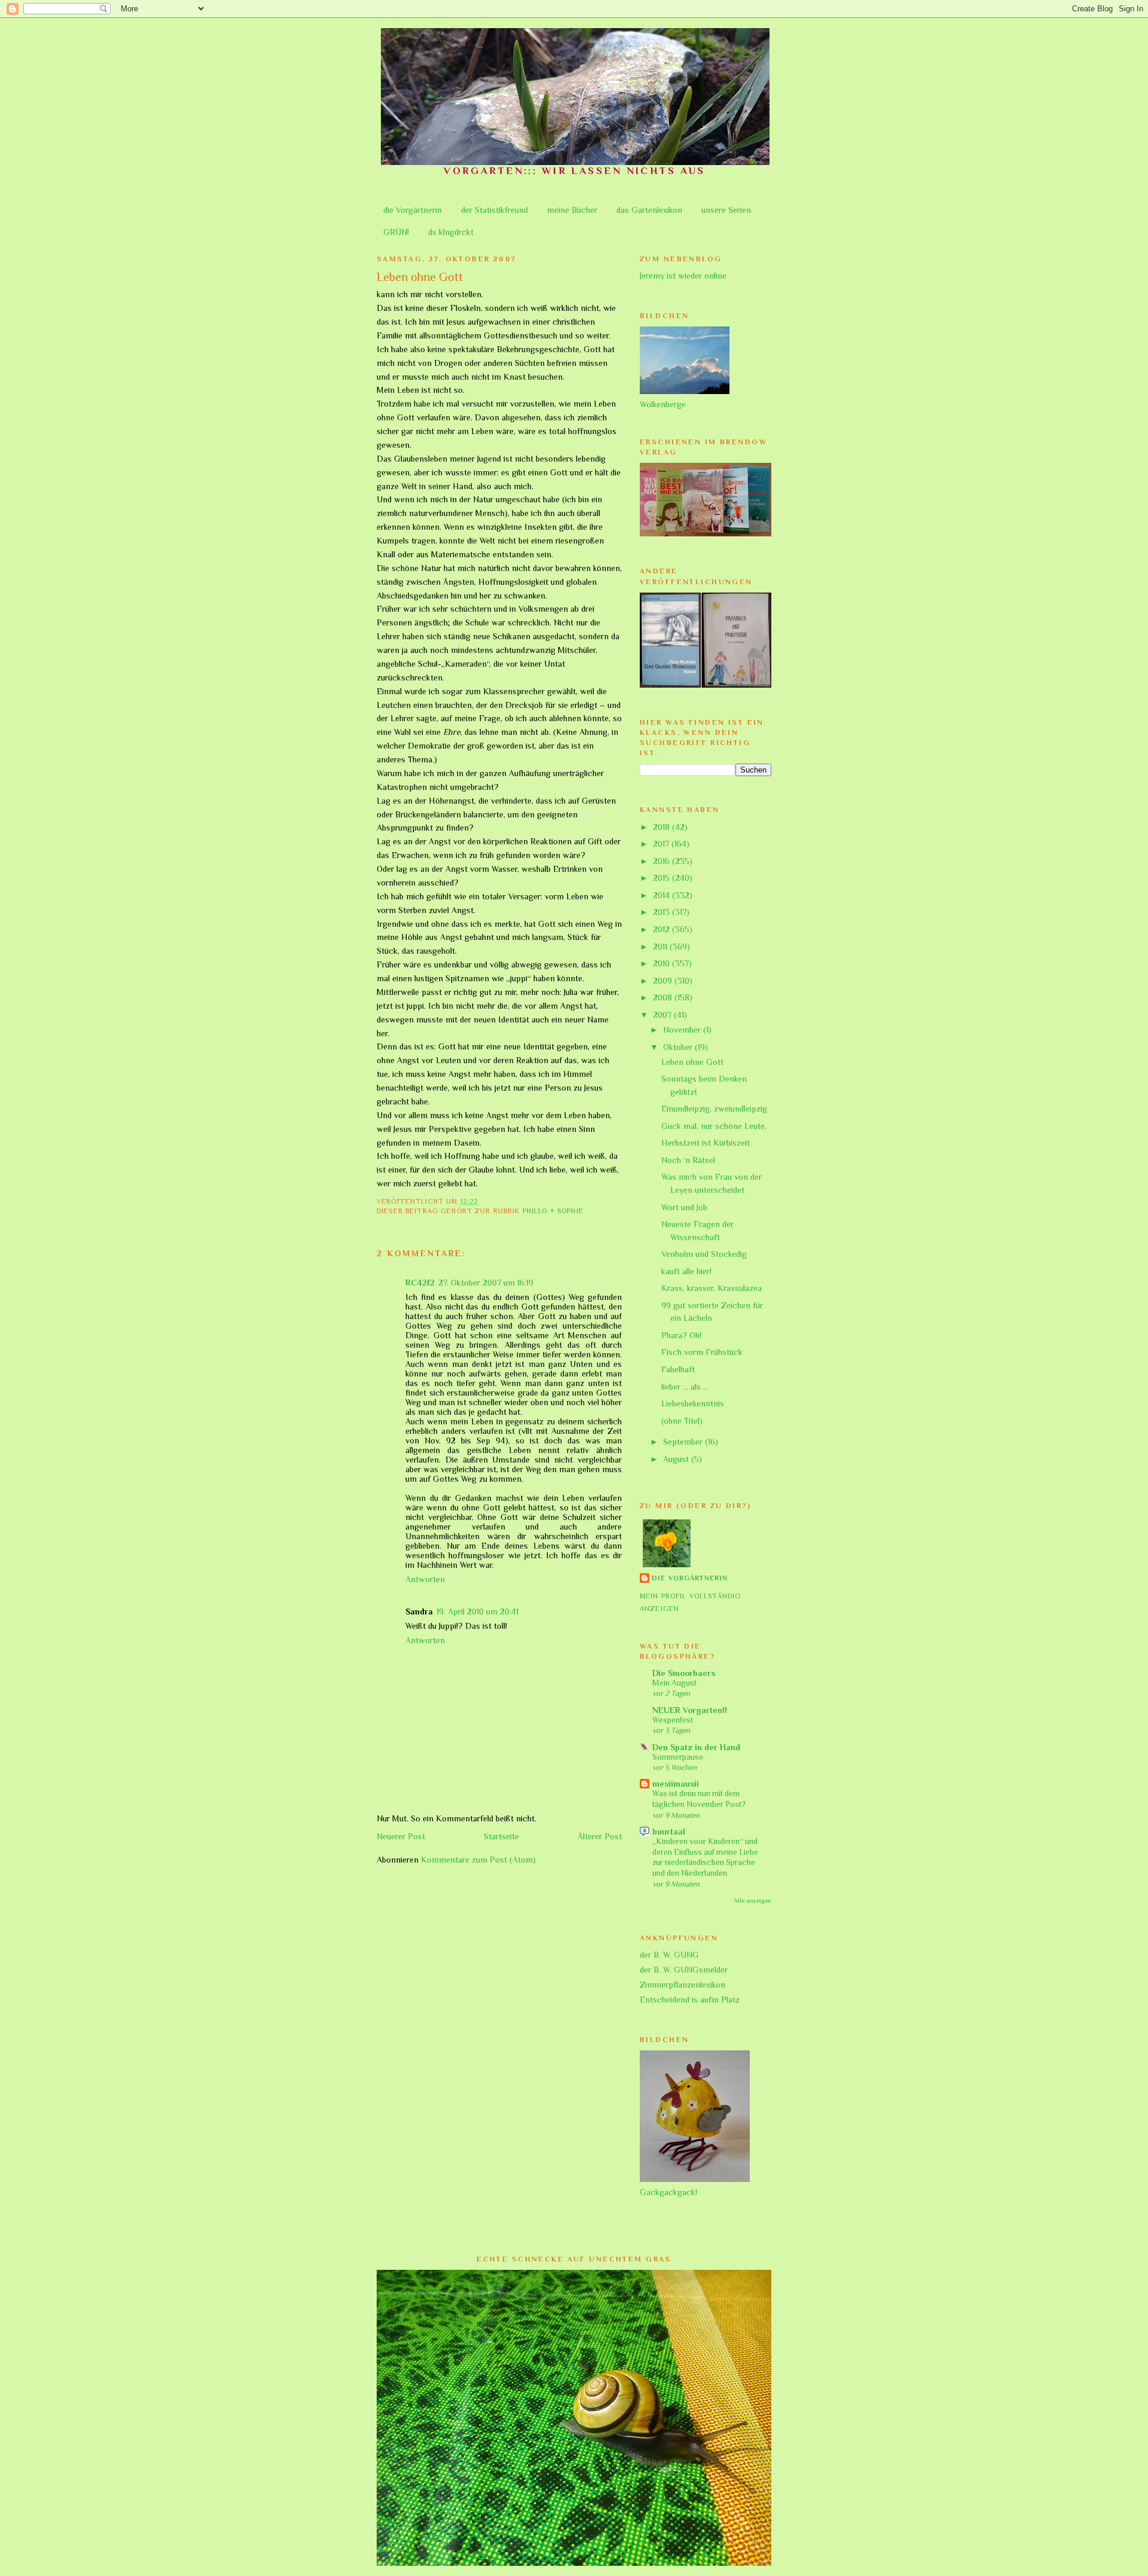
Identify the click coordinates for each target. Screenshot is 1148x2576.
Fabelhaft (678, 1369)
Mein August (674, 1683)
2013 (662, 912)
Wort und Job (684, 1207)
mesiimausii (676, 1784)
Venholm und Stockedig (704, 1254)
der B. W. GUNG (669, 1955)
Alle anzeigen (752, 1900)
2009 (664, 981)
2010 (662, 963)
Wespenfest (673, 1720)
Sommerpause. (679, 1757)
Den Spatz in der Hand (696, 1747)
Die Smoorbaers (684, 1673)
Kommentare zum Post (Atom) (478, 1860)
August (677, 1459)
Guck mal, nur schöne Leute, (714, 1126)
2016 (662, 861)
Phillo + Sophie (553, 1211)
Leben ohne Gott (692, 1062)
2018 (662, 827)
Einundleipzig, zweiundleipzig (714, 1109)
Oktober (679, 1047)
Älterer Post (600, 1836)
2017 (662, 844)
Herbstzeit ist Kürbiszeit (706, 1143)
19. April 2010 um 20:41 (477, 1611)
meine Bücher (572, 210)
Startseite (501, 1836)
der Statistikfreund (494, 210)
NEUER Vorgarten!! (690, 1710)
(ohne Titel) (682, 1421)
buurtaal (669, 1832)
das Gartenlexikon (649, 210)
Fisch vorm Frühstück (702, 1352)
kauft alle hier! (686, 1271)
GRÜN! (396, 232)
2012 (662, 929)
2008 (664, 997)
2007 (663, 1015)
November (683, 1030)
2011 (661, 947)
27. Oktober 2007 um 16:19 (486, 1283)
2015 (662, 878)
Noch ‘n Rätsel (688, 1160)
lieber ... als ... (685, 1387)
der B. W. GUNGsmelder (684, 1970)
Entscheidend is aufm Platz (690, 2000)
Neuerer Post (401, 1836)
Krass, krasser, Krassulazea (712, 1288)
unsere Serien (726, 210)
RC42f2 (420, 1283)
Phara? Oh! (681, 1335)
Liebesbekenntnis (693, 1403)
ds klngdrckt (451, 232)
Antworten (425, 1579)
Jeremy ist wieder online (683, 276)
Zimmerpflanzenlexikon (683, 1985)
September (684, 1442)
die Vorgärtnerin (413, 210)
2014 (662, 895)
